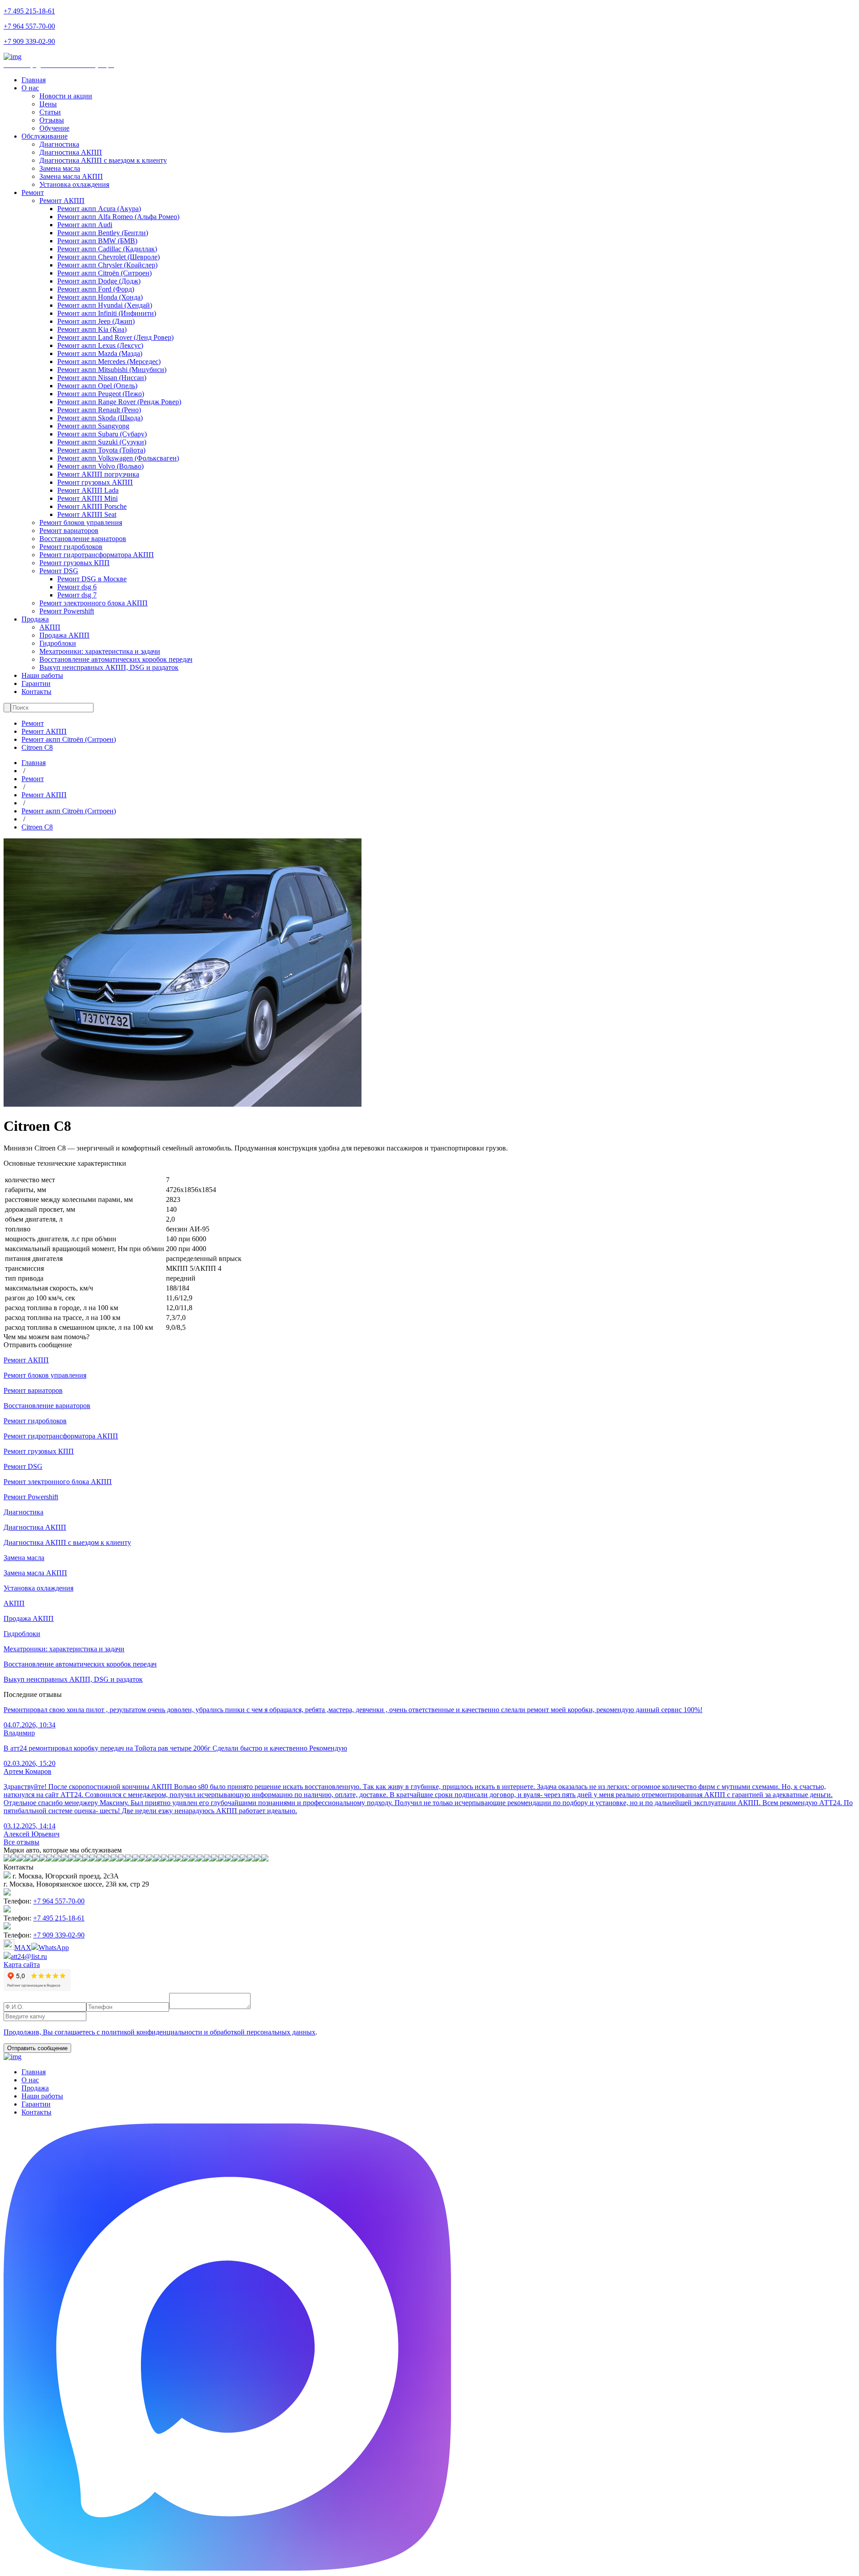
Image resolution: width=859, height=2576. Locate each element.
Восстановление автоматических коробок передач (116, 659)
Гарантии (36, 683)
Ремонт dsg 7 (77, 595)
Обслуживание (45, 136)
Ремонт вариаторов (69, 531)
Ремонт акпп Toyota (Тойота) (101, 450)
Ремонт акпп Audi (85, 225)
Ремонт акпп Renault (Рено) (99, 410)
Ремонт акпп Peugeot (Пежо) (101, 394)
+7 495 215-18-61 (29, 11)
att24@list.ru (29, 1956)
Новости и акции (66, 96)
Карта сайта (22, 1965)
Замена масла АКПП (71, 176)
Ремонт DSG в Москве (92, 579)
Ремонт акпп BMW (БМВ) (97, 241)
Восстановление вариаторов (83, 539)
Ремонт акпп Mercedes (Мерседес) (109, 362)
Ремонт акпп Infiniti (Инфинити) (107, 313)
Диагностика (59, 144)
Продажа (35, 619)
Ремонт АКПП (62, 201)
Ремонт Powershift (67, 611)
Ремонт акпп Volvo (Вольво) (100, 466)
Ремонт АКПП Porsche (92, 506)
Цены (48, 104)
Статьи (50, 112)
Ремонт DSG (59, 571)
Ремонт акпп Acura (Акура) (99, 209)
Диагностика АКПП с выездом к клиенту (103, 160)
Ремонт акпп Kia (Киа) (92, 329)
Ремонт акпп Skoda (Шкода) (100, 418)
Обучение (54, 128)
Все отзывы (21, 1842)
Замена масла (60, 168)
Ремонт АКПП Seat (87, 514)
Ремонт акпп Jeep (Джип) (96, 321)
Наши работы (42, 675)
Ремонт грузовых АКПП (95, 482)
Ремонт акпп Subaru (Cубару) (102, 434)
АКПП (50, 627)
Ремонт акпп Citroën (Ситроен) (104, 273)
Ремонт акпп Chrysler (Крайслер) (107, 265)
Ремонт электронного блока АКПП (94, 603)
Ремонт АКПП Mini (87, 498)
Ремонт (33, 192)
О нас (30, 88)
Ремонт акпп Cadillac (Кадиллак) (107, 249)
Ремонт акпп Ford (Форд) (96, 289)
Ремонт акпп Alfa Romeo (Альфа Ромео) (118, 217)
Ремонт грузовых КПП (74, 563)
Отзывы (52, 120)
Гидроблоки (58, 643)
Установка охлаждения (74, 184)
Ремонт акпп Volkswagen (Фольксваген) (118, 458)
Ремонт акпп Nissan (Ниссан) (102, 378)
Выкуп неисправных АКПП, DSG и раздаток (109, 667)
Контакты (36, 692)
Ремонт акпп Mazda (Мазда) (100, 353)
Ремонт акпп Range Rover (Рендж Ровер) (119, 402)
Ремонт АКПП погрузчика (98, 474)
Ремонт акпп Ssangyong (93, 426)
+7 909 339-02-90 (29, 41)
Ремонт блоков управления (81, 522)
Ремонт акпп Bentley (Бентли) (103, 233)
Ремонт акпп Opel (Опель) (97, 386)
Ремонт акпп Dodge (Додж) (99, 281)
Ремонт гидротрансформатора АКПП (97, 555)
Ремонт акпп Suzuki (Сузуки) (102, 442)
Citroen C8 (37, 747)
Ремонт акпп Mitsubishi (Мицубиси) (112, 370)
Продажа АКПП (64, 635)
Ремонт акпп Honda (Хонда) (100, 297)
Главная (34, 80)
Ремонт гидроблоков (71, 547)
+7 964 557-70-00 (29, 26)
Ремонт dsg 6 (77, 587)
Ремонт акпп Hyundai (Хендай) (105, 305)
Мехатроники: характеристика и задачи (100, 651)
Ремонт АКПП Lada (88, 490)
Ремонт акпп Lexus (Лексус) (100, 345)
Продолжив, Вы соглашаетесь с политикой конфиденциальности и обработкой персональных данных (159, 2032)
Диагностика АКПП (71, 152)
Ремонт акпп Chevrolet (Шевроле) (108, 257)
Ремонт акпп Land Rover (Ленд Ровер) (115, 337)
